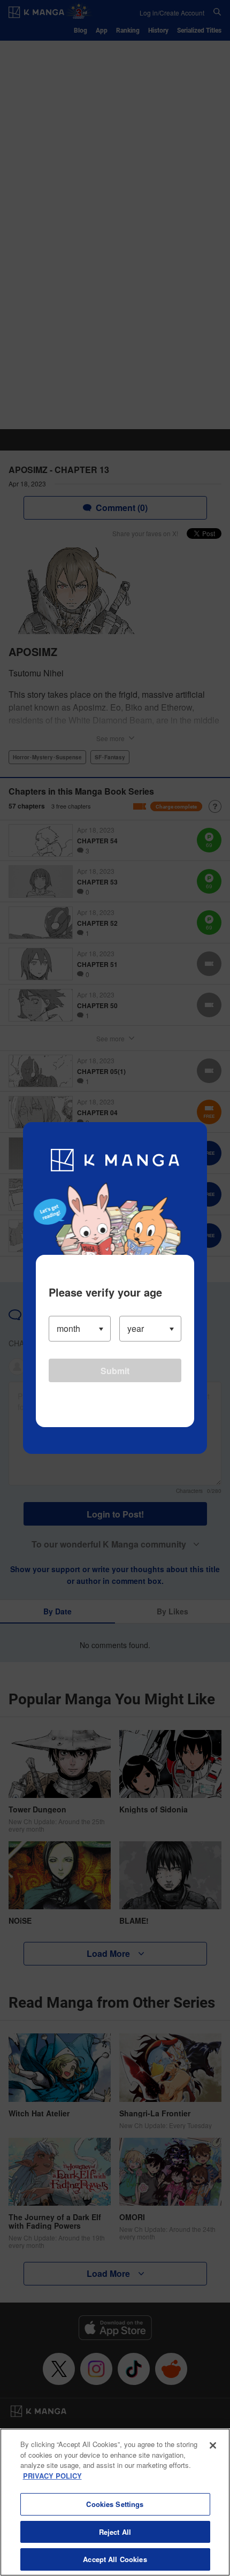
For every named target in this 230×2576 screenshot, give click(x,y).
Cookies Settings (115, 2504)
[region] (115, 2502)
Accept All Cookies (115, 2559)
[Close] (213, 2445)
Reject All (115, 2532)
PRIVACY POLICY (52, 2476)
